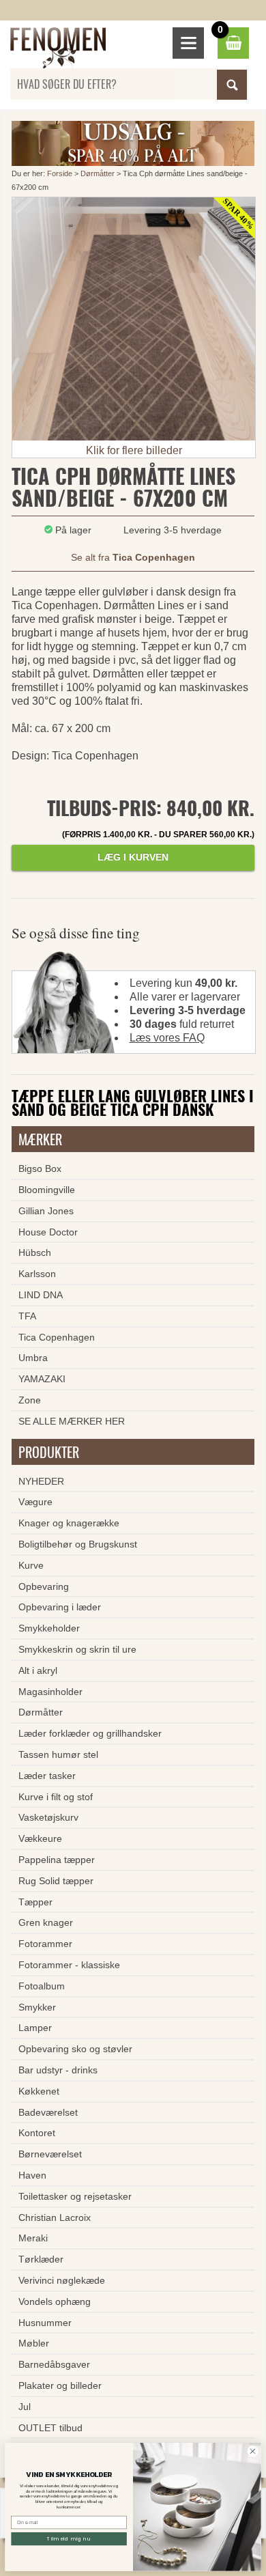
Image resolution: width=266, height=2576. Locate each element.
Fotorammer (45, 1944)
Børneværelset (50, 2154)
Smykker (37, 2007)
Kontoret (37, 2133)
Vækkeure (40, 1838)
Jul (25, 2407)
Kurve (31, 1565)
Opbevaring (44, 1586)
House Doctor (48, 1232)
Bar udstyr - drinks (58, 2070)
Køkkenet (39, 2091)
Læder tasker (47, 1776)
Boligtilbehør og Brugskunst (78, 1544)
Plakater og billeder (60, 2385)
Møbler (34, 2343)
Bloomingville (47, 1190)
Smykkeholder (49, 1628)
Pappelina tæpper (57, 1860)
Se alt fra (133, 557)
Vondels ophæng (55, 2301)
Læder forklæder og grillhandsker (90, 1733)
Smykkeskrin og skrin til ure (77, 1649)
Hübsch (35, 1252)
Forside (60, 173)
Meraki (33, 2238)
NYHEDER (41, 1481)
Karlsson (37, 1274)
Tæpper (35, 1902)
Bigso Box (40, 1168)
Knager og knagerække (69, 1523)
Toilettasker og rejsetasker (75, 2196)
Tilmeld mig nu (69, 2539)
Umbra (33, 1358)
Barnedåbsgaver (54, 2364)
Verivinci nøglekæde (62, 2280)
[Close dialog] (253, 2451)
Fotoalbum (42, 1986)
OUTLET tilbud (50, 2428)
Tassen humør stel (58, 1754)
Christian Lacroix (55, 2217)
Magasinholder (50, 1692)
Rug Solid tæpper (56, 1881)
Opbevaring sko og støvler (75, 2049)
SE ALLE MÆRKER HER (72, 1421)
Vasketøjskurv (48, 1817)
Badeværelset (48, 2112)
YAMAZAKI (42, 1379)
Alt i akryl (38, 1670)
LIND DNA (41, 1295)
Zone (30, 1400)
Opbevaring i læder (60, 1607)
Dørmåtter (98, 173)
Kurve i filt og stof (56, 1797)
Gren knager (46, 1922)
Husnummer (45, 2323)
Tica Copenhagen (57, 1337)
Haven (32, 2175)
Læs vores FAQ (167, 1038)
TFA (27, 1316)
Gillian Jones (46, 1211)
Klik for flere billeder (134, 450)
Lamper (35, 2028)
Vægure (35, 1502)
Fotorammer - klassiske (69, 1965)
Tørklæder (41, 2259)
